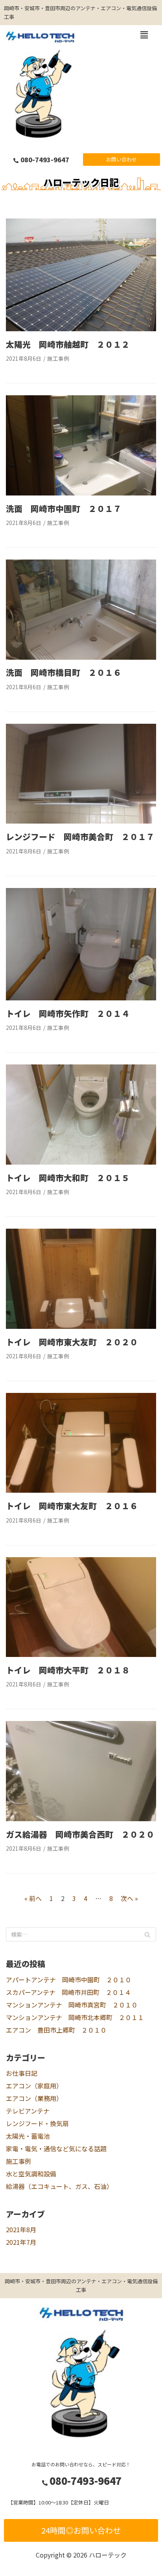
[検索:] (81, 1934)
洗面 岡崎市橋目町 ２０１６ (64, 672)
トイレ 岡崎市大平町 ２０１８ (68, 1670)
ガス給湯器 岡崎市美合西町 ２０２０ (80, 1834)
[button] (121, 160)
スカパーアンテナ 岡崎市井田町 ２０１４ (68, 1992)
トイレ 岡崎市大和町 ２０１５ (68, 1178)
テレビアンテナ (28, 2111)
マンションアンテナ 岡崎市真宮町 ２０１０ (72, 2005)
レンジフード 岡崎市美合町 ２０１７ (80, 837)
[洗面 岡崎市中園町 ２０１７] (81, 493)
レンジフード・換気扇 (37, 2123)
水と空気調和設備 (31, 2174)
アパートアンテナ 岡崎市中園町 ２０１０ (69, 1980)
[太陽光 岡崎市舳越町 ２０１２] (81, 328)
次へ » (129, 1898)
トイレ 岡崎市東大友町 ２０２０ (72, 1342)
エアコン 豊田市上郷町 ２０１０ (56, 2030)
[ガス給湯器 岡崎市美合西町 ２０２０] (81, 1818)
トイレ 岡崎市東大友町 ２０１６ (72, 1506)
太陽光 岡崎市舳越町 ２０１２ (68, 344)
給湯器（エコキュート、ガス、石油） (59, 2186)
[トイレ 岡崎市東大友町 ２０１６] (81, 1490)
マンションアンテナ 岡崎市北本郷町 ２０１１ (75, 2017)
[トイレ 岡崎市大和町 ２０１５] (81, 1162)
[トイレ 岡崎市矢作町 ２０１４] (81, 998)
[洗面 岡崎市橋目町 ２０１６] (81, 657)
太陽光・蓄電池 (28, 2136)
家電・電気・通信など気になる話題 (56, 2149)
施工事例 (58, 358)
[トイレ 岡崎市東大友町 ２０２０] (81, 1326)
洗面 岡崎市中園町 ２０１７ (64, 508)
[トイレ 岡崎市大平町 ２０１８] (81, 1654)
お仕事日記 (22, 2073)
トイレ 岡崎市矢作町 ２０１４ (68, 1013)
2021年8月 (21, 2229)
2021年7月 (21, 2242)
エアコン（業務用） (34, 2098)
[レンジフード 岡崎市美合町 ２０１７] (81, 821)
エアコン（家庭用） (34, 2086)
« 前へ (33, 1898)
